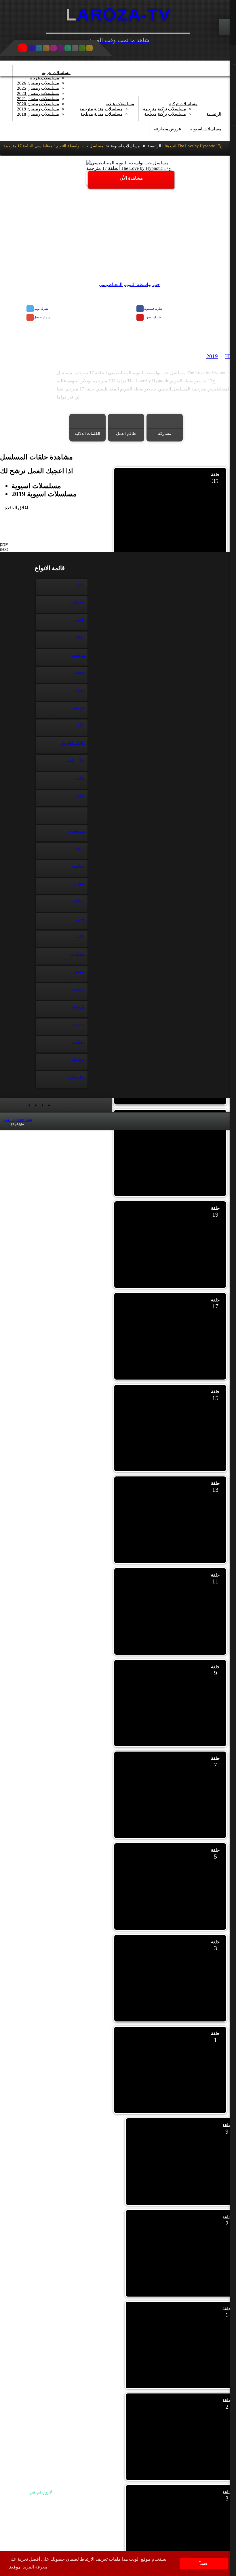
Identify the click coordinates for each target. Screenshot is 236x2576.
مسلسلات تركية (183, 104)
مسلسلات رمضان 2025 (38, 88)
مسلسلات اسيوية (206, 129)
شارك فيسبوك (153, 309)
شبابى (79, 883)
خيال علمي (75, 760)
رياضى (78, 848)
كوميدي (78, 1007)
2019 (212, 356)
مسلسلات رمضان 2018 (38, 114)
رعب (80, 813)
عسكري (77, 954)
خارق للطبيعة (73, 743)
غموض (78, 971)
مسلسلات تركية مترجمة (164, 109)
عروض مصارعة (168, 129)
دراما (80, 795)
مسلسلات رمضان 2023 (38, 93)
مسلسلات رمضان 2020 (38, 104)
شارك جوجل (42, 317)
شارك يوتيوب (152, 317)
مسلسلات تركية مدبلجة (165, 114)
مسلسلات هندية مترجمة (101, 109)
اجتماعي (77, 602)
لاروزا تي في (41, 2492)
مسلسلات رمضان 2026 (38, 83)
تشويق (78, 690)
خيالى (79, 778)
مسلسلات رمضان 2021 (38, 99)
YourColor (18, 1120)
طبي (80, 919)
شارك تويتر (41, 309)
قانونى (79, 989)
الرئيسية (214, 114)
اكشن (79, 620)
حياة (81, 725)
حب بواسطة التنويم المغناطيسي (130, 284)
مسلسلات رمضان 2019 (38, 109)
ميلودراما (76, 1077)
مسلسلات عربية (56, 73)
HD (229, 356)
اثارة (80, 584)
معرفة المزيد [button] (35, 2567)
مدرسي (77, 1024)
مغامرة (78, 1042)
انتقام (79, 637)
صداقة (79, 901)
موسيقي (77, 1059)
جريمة (79, 708)
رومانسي (76, 831)
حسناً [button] (204, 2564)
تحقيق (79, 672)
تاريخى (78, 655)
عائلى (79, 936)
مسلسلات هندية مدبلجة (102, 114)
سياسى (78, 866)
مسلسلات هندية (120, 104)
